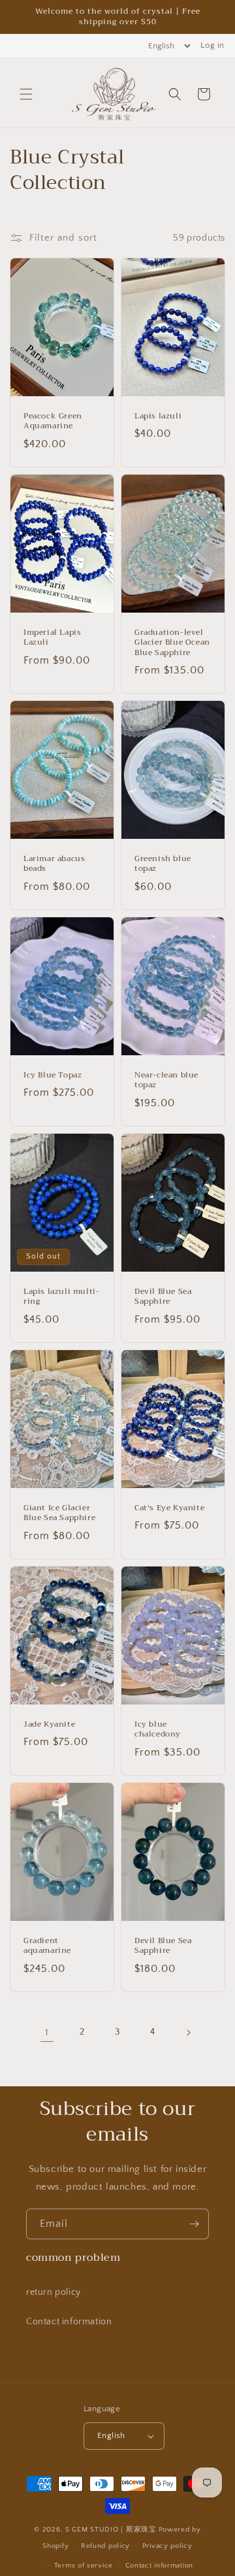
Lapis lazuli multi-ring (61, 1297)
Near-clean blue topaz (166, 1080)
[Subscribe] (194, 2224)
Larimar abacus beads (54, 864)
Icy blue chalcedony (158, 1729)
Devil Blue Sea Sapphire (163, 1297)
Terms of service (84, 2566)
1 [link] (47, 2032)
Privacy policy (167, 2546)
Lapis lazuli (158, 416)
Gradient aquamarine (47, 1945)
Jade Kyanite (49, 1724)
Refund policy (105, 2546)
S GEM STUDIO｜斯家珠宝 (111, 2530)
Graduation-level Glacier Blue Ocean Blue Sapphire (172, 643)
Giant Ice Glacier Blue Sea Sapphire (59, 1513)
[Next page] (188, 2033)
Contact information (69, 2322)
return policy (54, 2292)
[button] (26, 94)
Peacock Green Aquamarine (53, 421)
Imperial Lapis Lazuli (52, 638)
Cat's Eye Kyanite (169, 1508)
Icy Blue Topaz (53, 1076)
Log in (212, 45)
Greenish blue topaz (163, 864)
